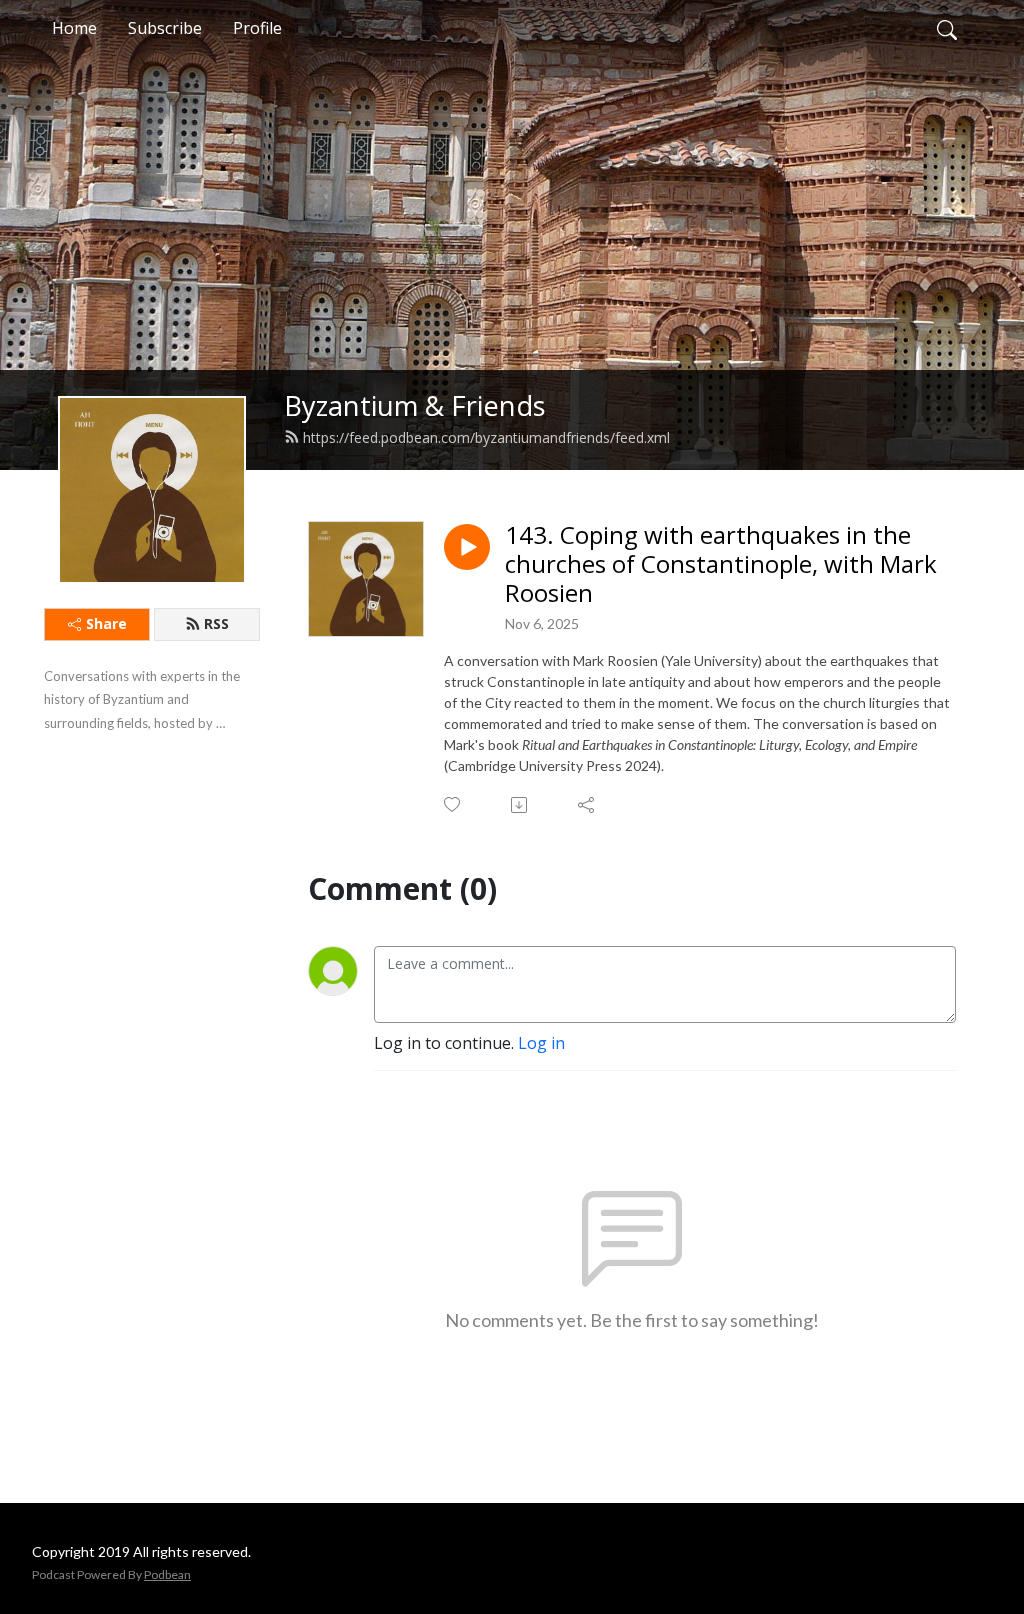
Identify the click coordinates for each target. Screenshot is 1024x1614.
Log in (541, 1043)
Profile (257, 28)
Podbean (167, 1574)
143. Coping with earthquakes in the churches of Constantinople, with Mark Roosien (721, 564)
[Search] (947, 28)
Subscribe (165, 28)
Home (74, 28)
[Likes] (453, 804)
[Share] (587, 805)
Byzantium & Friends (415, 405)
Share (106, 623)
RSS (216, 623)
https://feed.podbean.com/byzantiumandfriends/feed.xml (486, 437)
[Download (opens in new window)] (520, 805)
